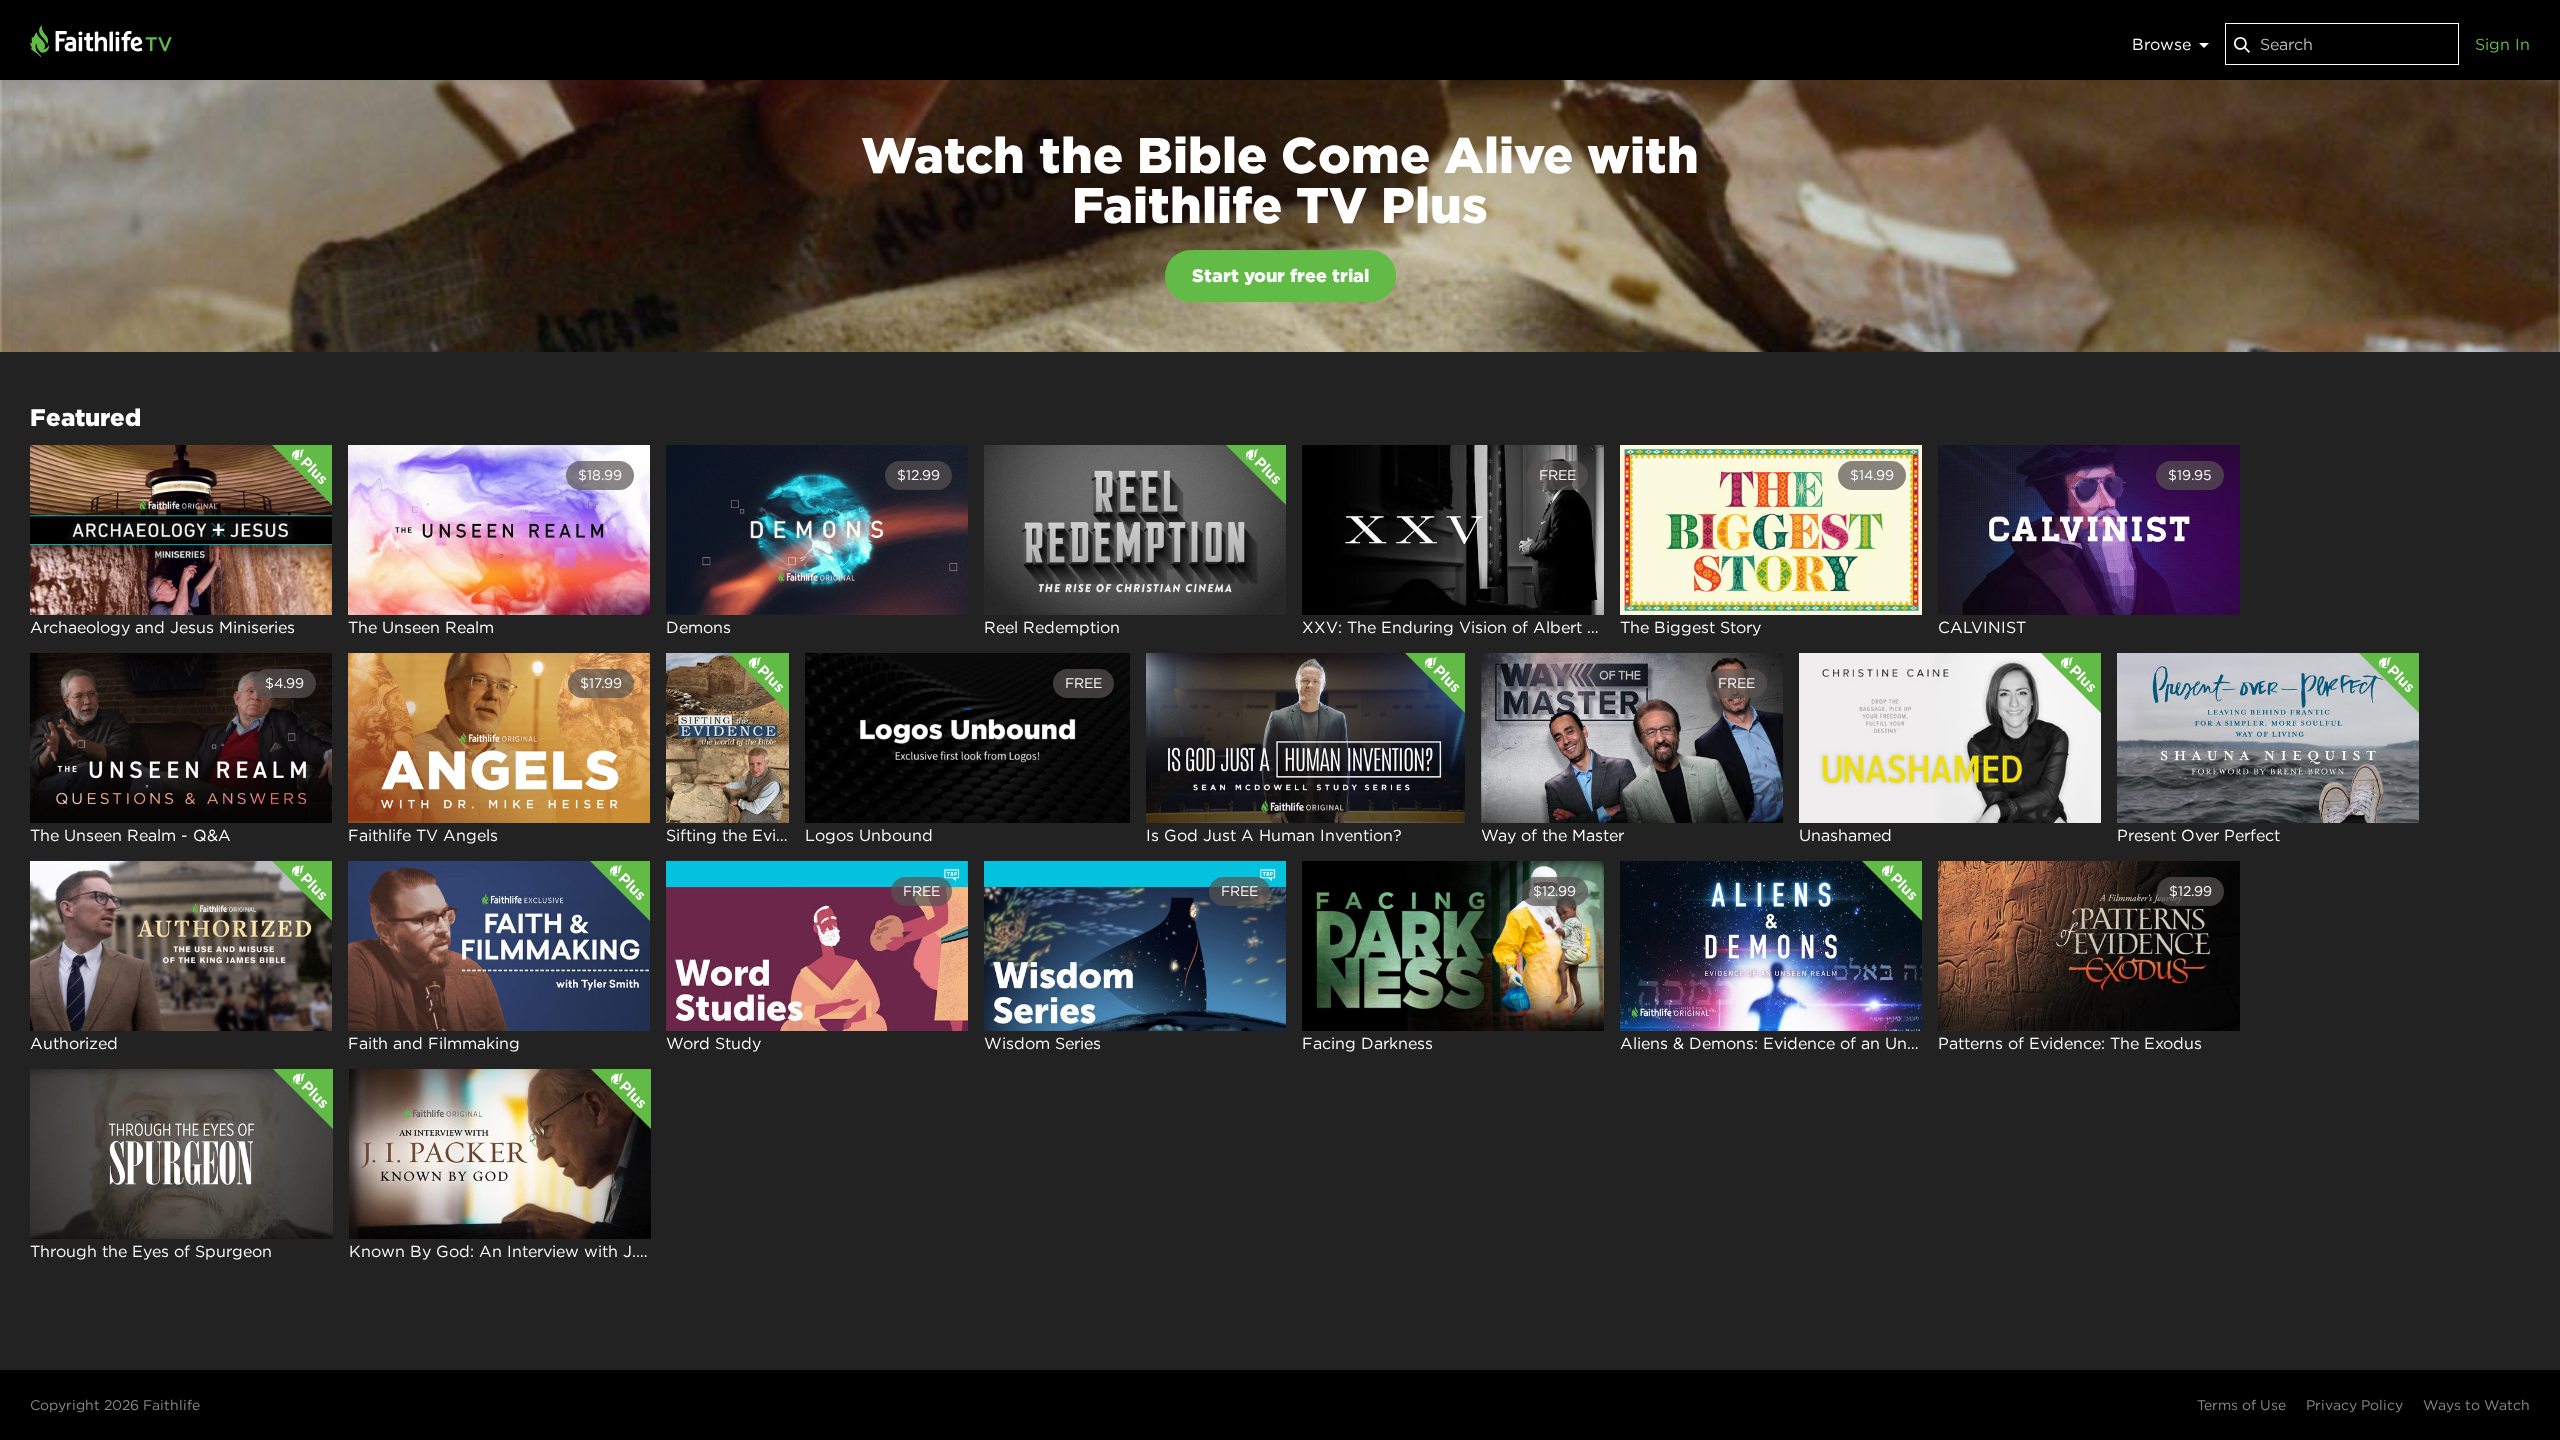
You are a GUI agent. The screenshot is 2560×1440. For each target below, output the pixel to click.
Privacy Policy (2354, 1405)
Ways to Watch (2476, 1405)
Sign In (2502, 44)
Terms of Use (2241, 1405)
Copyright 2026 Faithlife (115, 1405)
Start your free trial (1280, 275)
